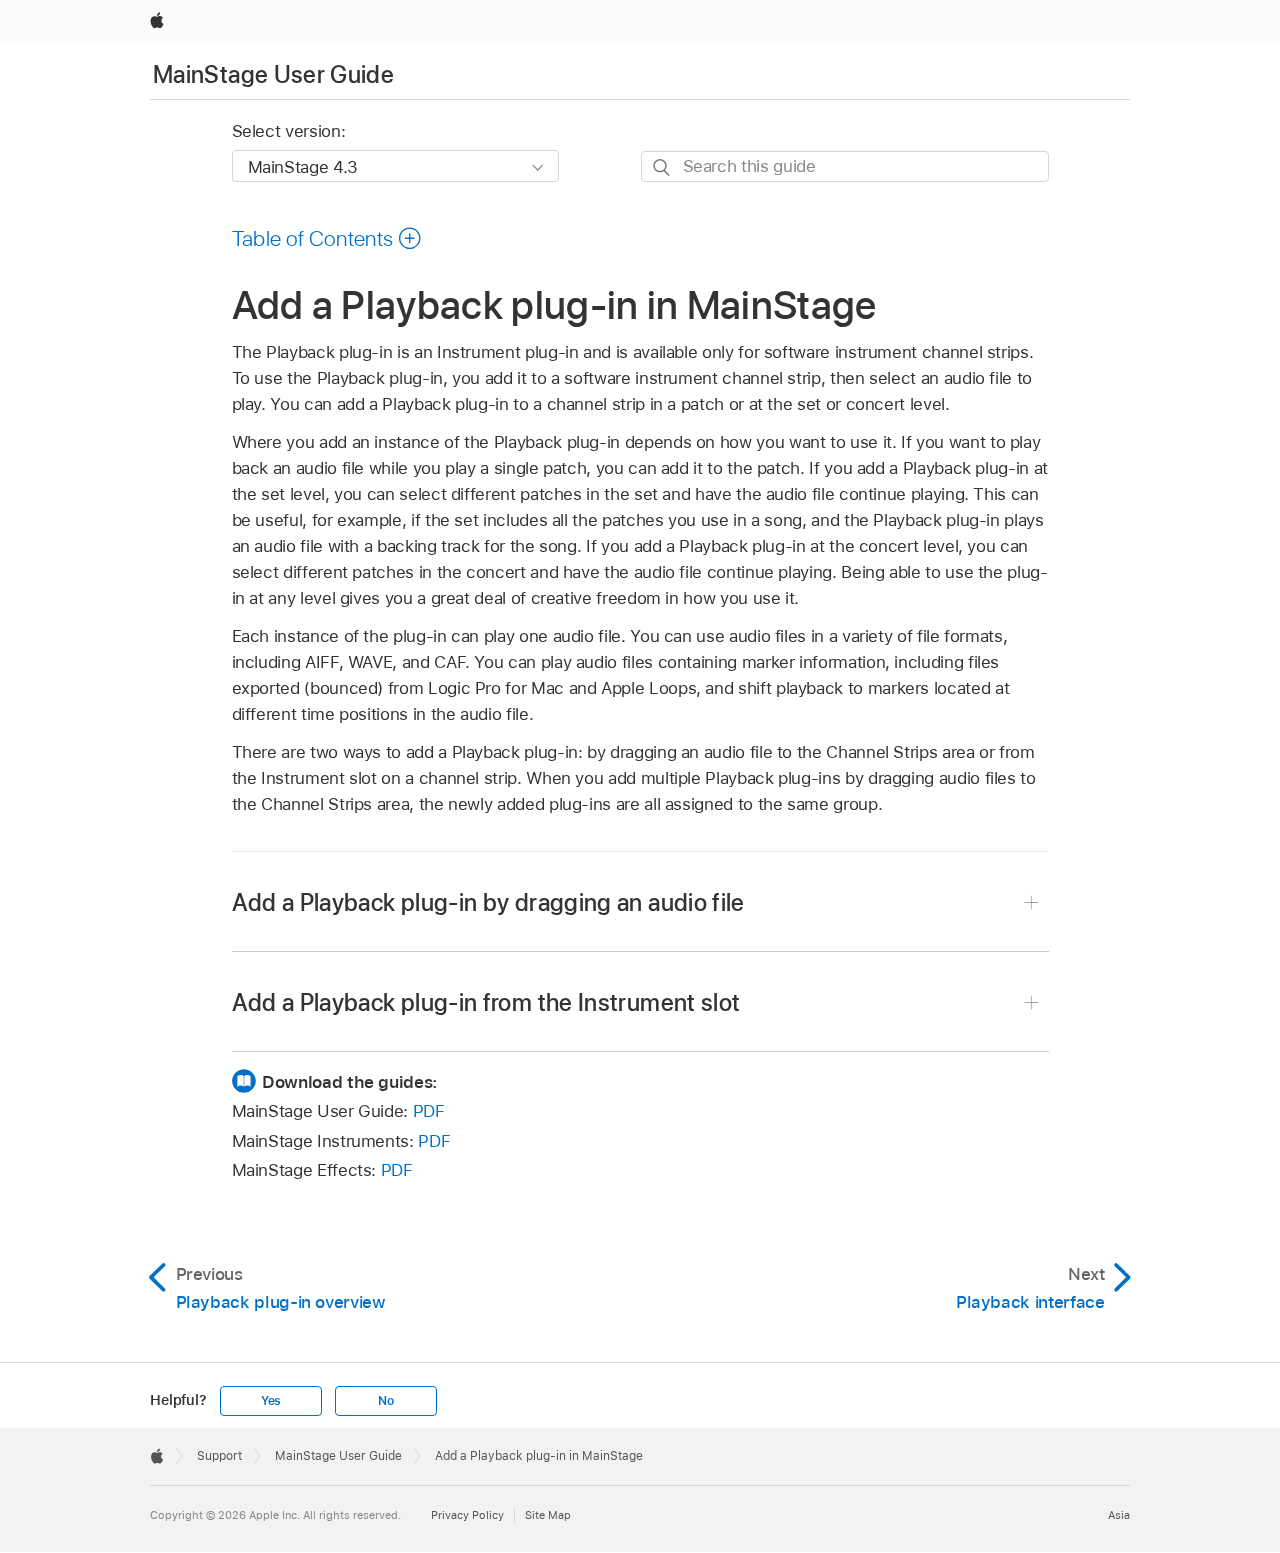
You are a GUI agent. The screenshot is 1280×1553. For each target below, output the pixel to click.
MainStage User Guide (273, 74)
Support (219, 1456)
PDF (429, 1111)
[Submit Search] (662, 167)
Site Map (548, 1515)
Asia (1119, 1515)
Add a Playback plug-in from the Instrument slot (486, 1002)
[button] (327, 238)
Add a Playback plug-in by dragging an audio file (488, 902)
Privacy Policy (467, 1515)
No (386, 1401)
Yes (271, 1401)
